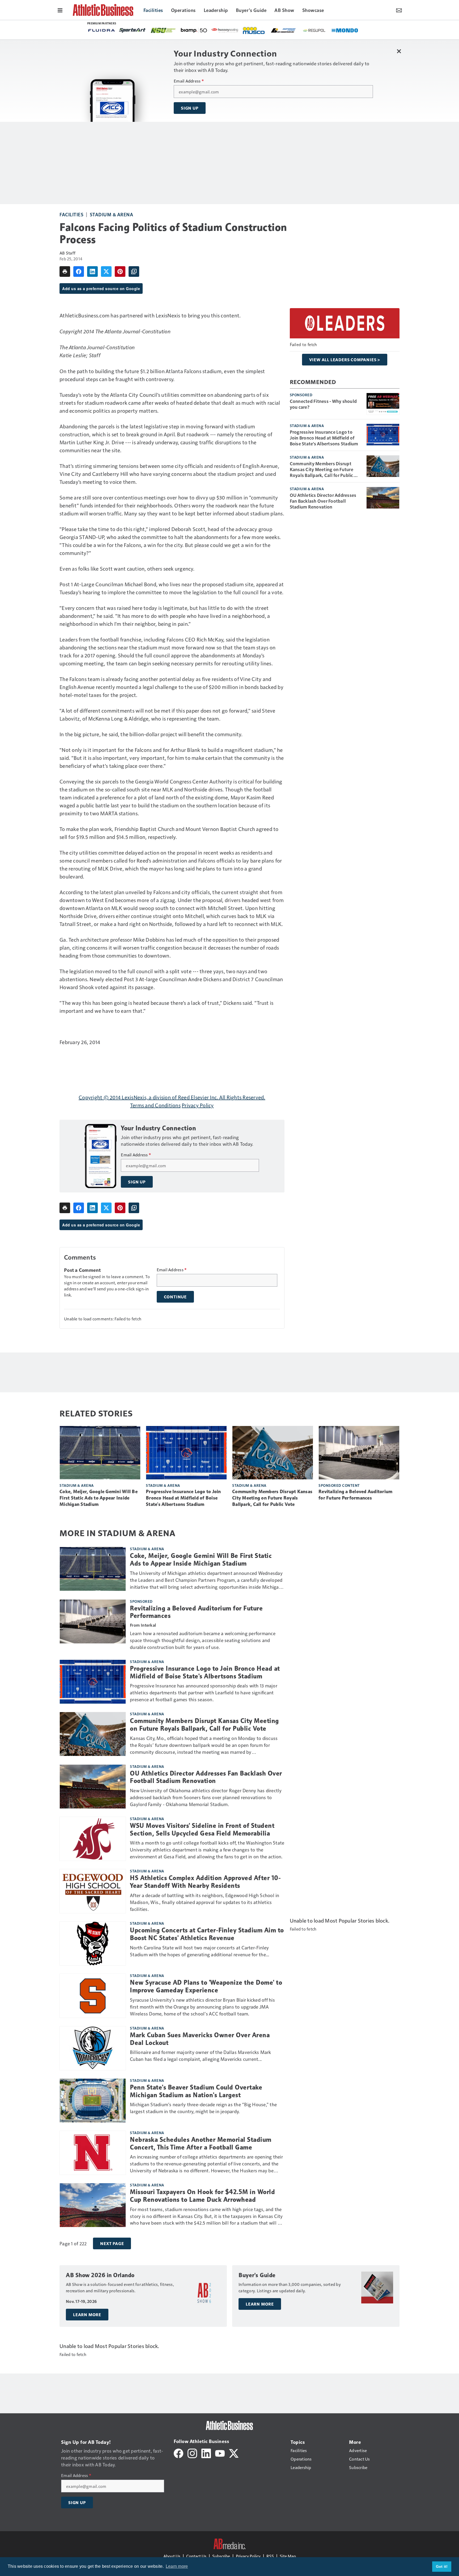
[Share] (79, 272)
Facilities (71, 214)
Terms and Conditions (155, 1105)
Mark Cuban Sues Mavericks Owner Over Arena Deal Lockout (200, 2039)
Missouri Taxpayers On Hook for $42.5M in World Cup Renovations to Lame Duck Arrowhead (202, 2196)
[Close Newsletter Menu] (399, 51)
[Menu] (60, 10)
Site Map (288, 2556)
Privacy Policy (198, 1105)
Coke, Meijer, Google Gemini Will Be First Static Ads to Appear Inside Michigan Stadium (99, 1498)
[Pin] (120, 272)
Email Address (189, 81)
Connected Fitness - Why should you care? (323, 404)
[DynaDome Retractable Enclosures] (242, 30)
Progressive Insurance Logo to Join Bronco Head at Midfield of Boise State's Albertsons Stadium (324, 438)
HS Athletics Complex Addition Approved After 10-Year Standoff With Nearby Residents (205, 1882)
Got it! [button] (442, 2566)
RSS (270, 2556)
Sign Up (190, 108)
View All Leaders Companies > (345, 360)
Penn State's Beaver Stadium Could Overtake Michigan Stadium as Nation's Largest (196, 2091)
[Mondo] (191, 30)
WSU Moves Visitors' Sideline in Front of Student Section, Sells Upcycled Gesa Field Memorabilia (202, 1830)
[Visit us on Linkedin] (206, 2453)
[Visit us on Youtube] (220, 2453)
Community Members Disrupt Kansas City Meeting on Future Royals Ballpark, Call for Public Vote (322, 469)
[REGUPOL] (160, 31)
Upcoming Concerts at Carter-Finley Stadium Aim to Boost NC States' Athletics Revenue (207, 1934)
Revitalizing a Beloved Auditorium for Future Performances (355, 1495)
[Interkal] (272, 31)
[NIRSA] (297, 31)
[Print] (65, 272)
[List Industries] (129, 30)
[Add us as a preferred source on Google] (134, 272)
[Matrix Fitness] (323, 31)
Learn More (87, 2315)
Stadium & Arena (112, 214)
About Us (172, 2556)
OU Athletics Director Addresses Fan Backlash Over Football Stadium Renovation (323, 501)
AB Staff (67, 253)
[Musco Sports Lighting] (100, 31)
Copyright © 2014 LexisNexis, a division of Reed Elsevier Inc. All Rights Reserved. (172, 1097)
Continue (175, 1297)
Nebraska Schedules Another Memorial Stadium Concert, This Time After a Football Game (201, 2144)
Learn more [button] (177, 2566)
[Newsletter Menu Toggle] (399, 10)
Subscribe (221, 2556)
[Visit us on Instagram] (192, 2453)
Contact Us (196, 2556)
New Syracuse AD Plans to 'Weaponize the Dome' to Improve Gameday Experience (206, 1986)
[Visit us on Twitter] (234, 2453)
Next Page (112, 2243)
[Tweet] (106, 272)
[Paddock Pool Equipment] (216, 31)
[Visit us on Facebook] (178, 2453)
